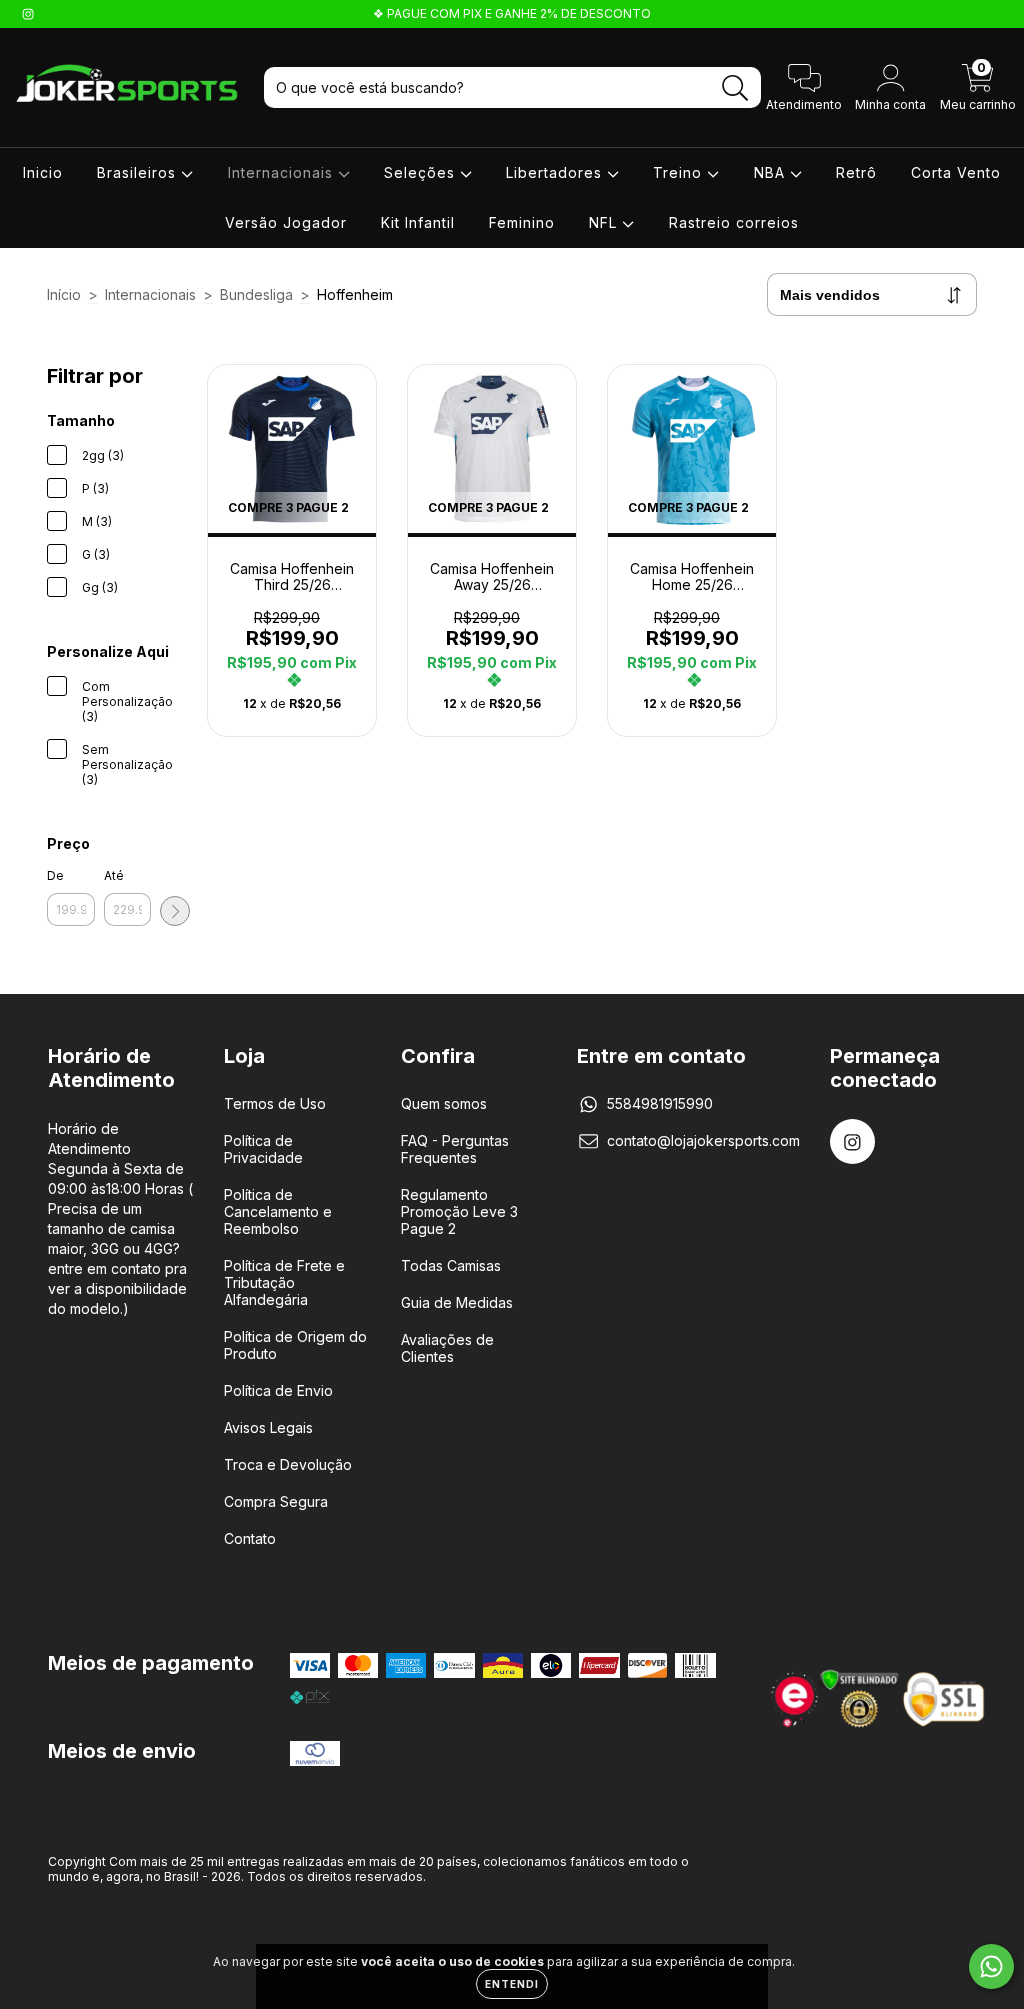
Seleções (422, 172)
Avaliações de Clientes (447, 1348)
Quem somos (444, 1103)
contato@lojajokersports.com (703, 1140)
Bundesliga (256, 294)
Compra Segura (276, 1501)
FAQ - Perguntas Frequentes (455, 1149)
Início (64, 294)
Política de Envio (278, 1390)
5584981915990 (660, 1103)
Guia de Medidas (457, 1302)
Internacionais (283, 172)
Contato (250, 1538)
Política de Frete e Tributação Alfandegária (284, 1282)
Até (114, 875)
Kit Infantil (418, 222)
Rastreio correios (734, 222)
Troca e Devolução (288, 1464)
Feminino (522, 222)
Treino (680, 172)
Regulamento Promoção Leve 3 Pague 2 (459, 1211)
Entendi (512, 1984)
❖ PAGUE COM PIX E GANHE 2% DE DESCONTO (512, 13)
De (55, 875)
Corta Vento (956, 172)
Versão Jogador (286, 222)
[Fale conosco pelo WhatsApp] (991, 1966)
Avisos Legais (268, 1427)
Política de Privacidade (263, 1149)
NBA (772, 172)
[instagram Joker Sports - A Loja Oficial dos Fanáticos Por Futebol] (28, 13)
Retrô (856, 172)
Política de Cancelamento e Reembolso (278, 1211)
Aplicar (175, 911)
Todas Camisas (451, 1265)
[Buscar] (735, 88)
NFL (605, 222)
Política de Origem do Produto (295, 1345)
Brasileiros (139, 172)
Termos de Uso (275, 1103)
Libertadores (556, 172)
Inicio (43, 172)
